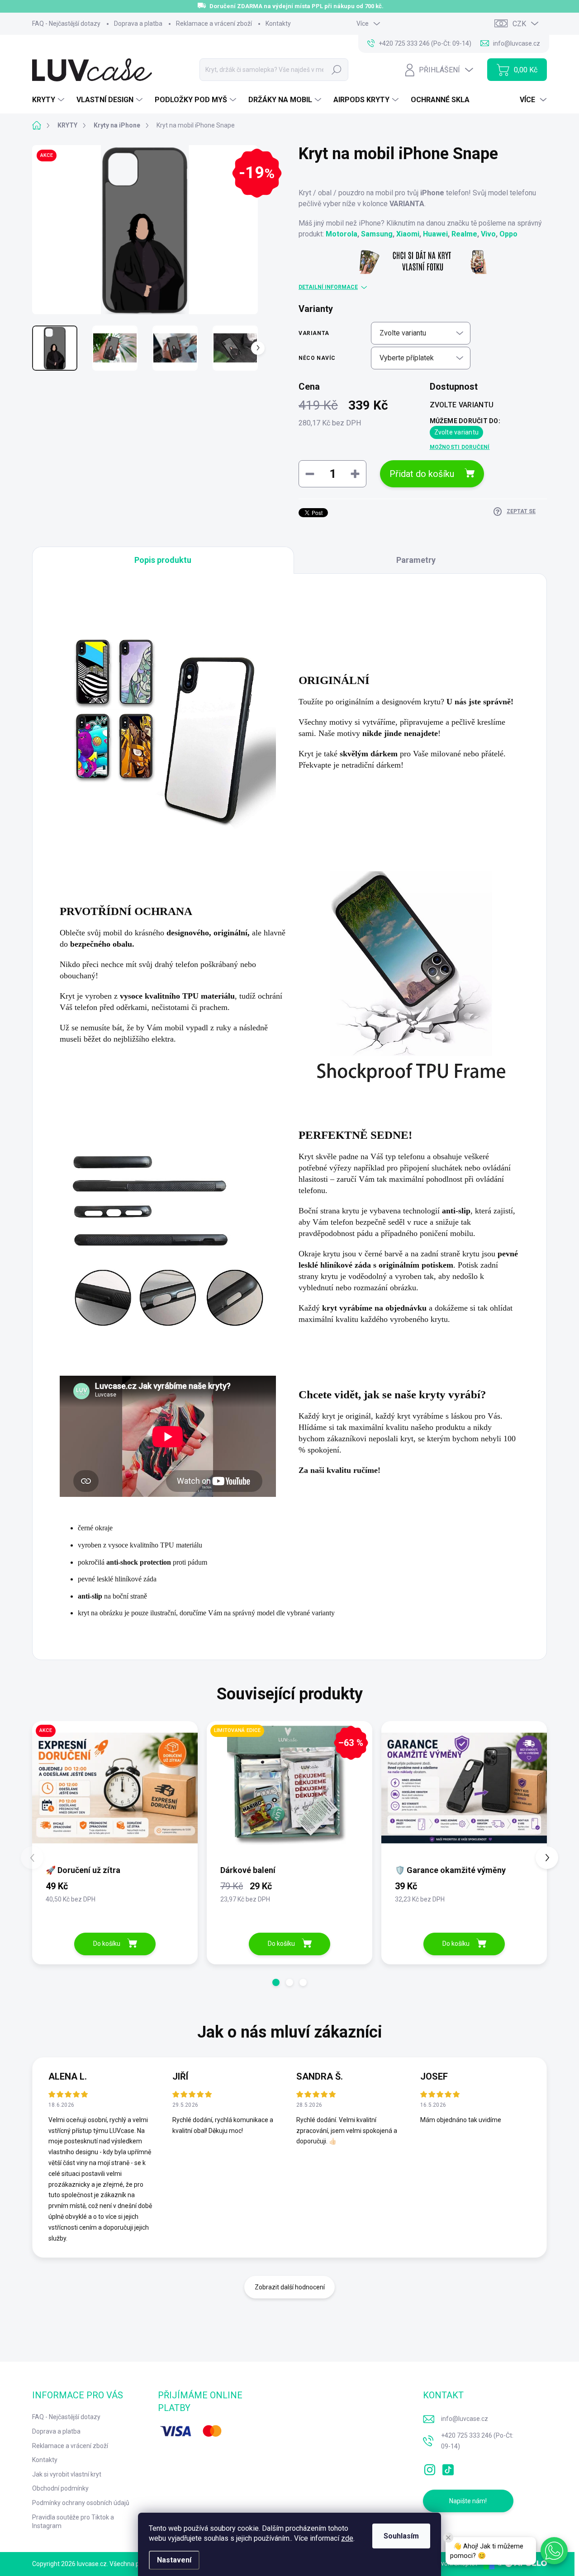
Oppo (508, 234)
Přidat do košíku (422, 474)
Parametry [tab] (416, 560)
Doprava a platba (138, 24)
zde (347, 2538)
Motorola (342, 234)
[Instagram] (430, 2468)
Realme (464, 234)
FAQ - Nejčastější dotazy (66, 24)
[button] (276, 1982)
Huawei (435, 234)
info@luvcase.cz (465, 2419)
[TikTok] (448, 2468)
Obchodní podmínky (60, 2488)
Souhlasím (401, 2536)
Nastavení (174, 2560)
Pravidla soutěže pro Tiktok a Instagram (73, 2522)
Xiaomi (408, 234)
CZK (519, 24)
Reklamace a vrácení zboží (214, 24)
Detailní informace (328, 287)
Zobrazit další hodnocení (290, 2287)
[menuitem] (49, 100)
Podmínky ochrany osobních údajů (81, 2503)
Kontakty (278, 24)
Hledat (337, 70)
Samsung (377, 234)
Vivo (488, 234)
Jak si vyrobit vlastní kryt (67, 2474)
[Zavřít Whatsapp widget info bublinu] (448, 2538)
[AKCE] (115, 1792)
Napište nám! (468, 2501)
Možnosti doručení (460, 447)
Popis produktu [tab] (163, 560)
